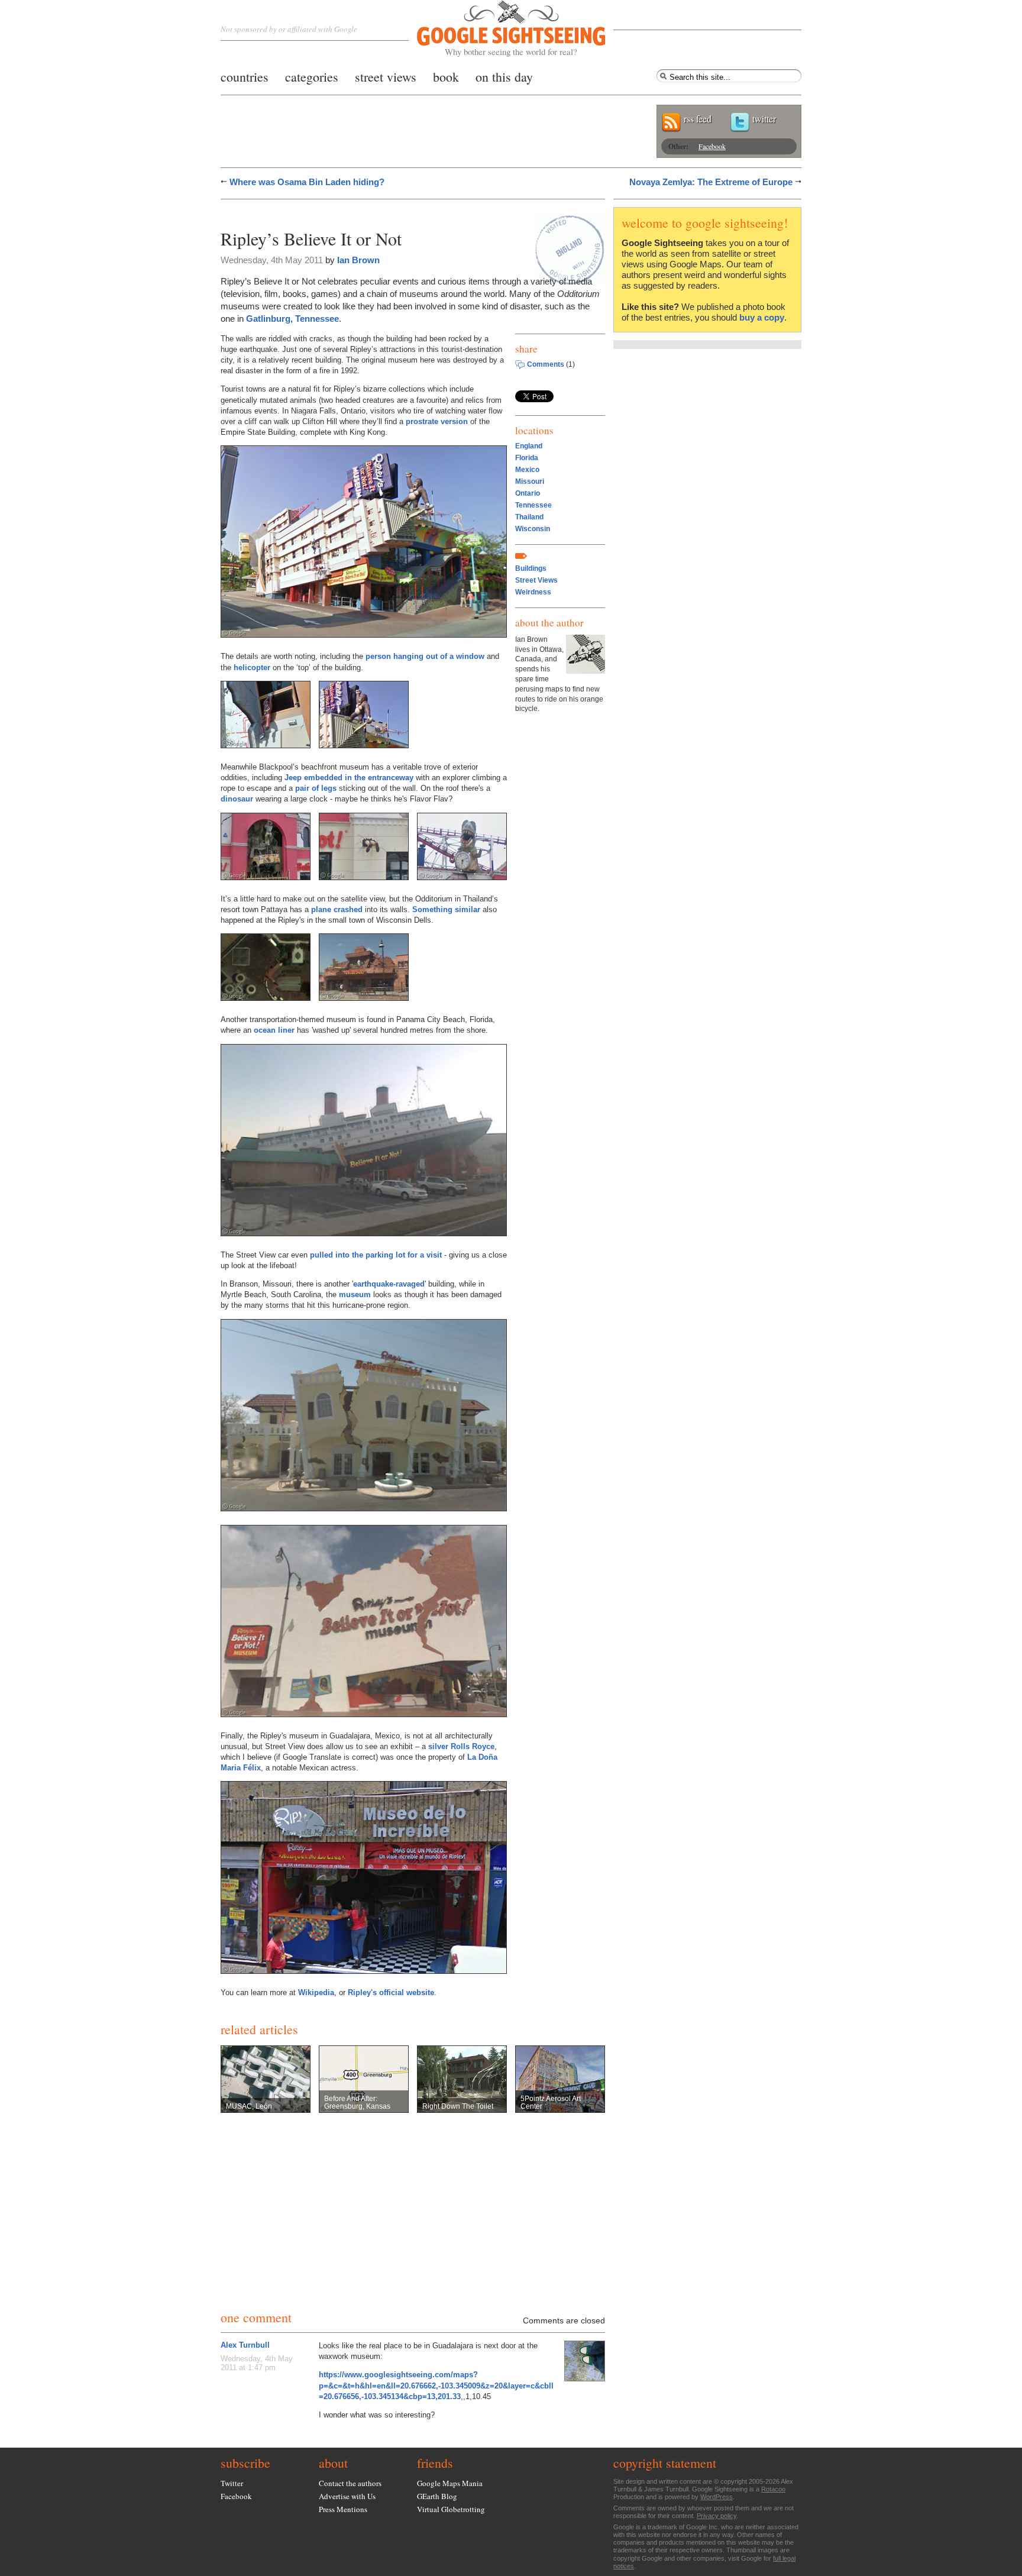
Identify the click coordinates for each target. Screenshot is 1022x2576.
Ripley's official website (391, 1992)
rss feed (698, 119)
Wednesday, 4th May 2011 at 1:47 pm (257, 2363)
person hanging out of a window (425, 656)
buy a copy (762, 317)
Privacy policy (717, 2516)
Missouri (530, 481)
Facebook (712, 146)
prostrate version (437, 421)
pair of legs (316, 788)
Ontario (528, 493)
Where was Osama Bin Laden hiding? (307, 182)
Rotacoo (773, 2489)
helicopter (252, 668)
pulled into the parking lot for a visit (376, 1255)
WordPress (717, 2497)
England (529, 446)
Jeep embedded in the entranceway (349, 778)
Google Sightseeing (497, 29)
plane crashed (337, 909)
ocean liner (274, 1030)
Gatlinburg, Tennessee (292, 319)
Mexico (527, 470)
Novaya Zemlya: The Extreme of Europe (711, 182)
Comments (546, 364)
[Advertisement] (359, 211)
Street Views (536, 580)
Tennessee (533, 505)
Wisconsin (533, 529)
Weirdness (533, 592)
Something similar (446, 909)
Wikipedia (316, 1992)
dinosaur (237, 799)
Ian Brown (358, 260)
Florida (527, 458)
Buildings (531, 568)
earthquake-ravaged (389, 1284)
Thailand (529, 517)
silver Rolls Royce (461, 1746)
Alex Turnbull (245, 2345)
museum (355, 1295)
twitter (764, 119)
